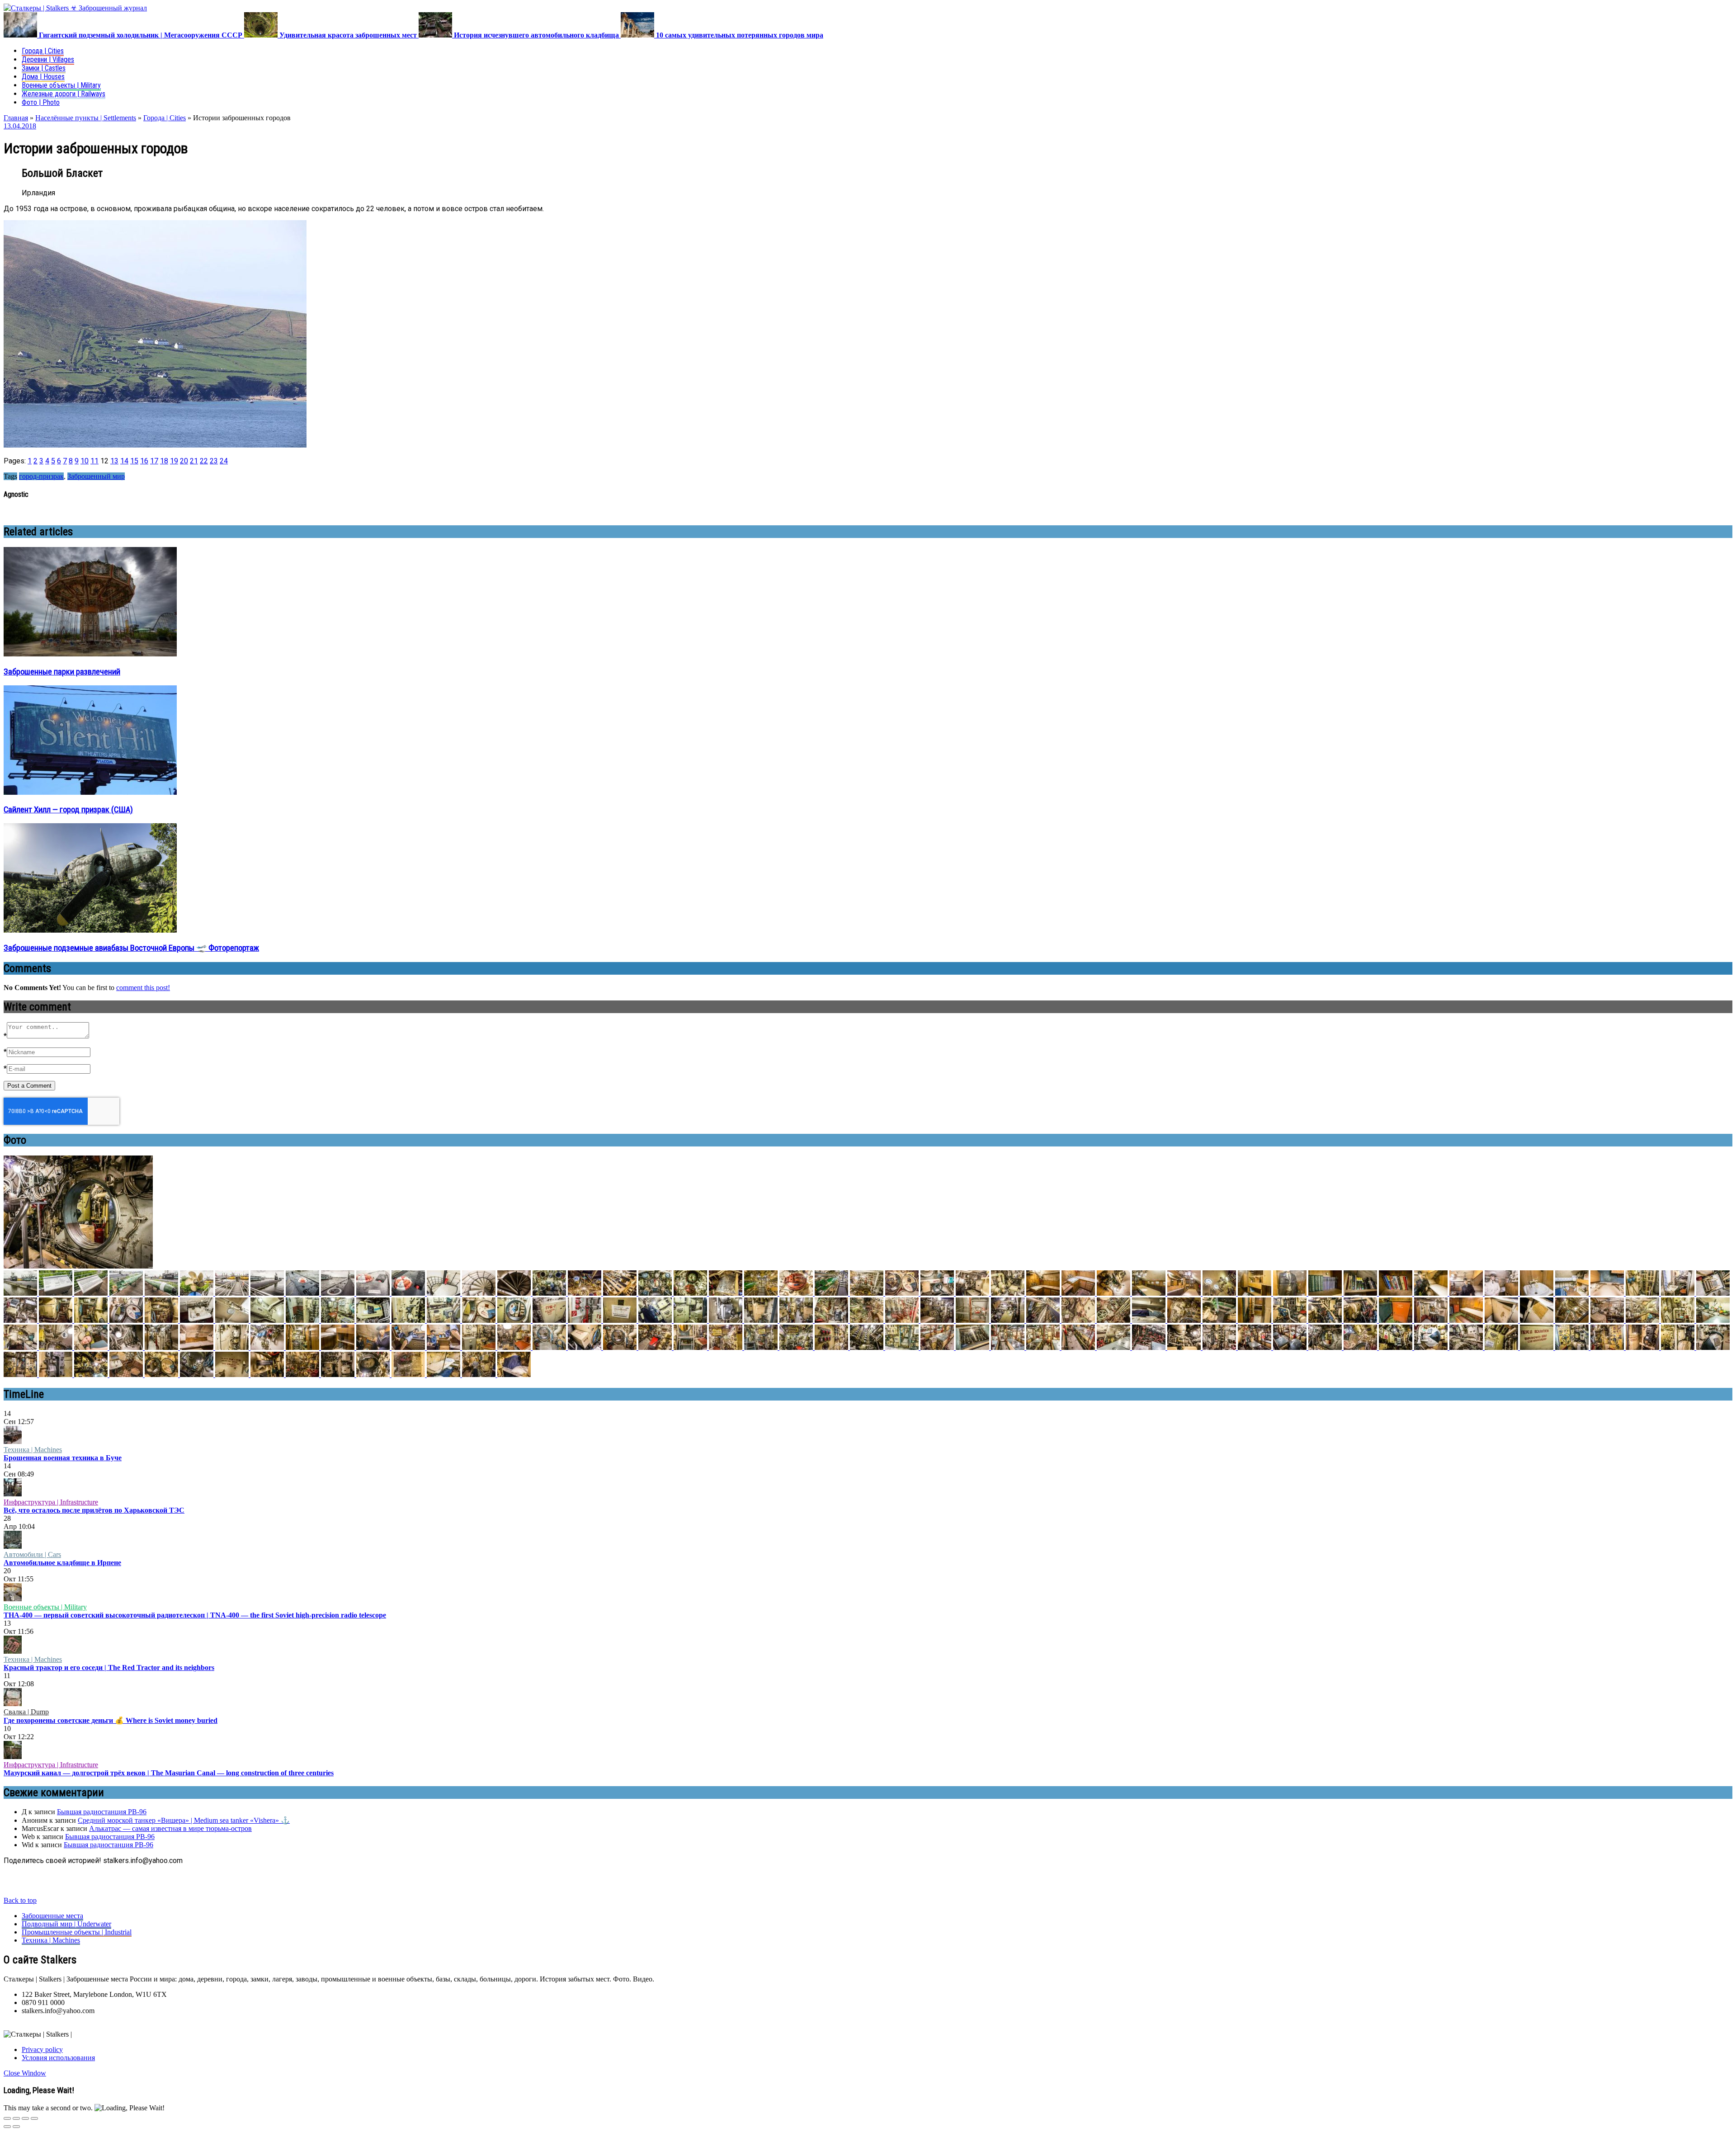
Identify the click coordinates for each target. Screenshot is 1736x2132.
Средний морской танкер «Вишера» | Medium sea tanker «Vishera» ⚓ (184, 1820)
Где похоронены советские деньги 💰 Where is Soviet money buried (111, 1720)
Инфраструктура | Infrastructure (51, 1502)
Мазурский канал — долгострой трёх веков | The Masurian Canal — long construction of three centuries (169, 1773)
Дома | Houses (43, 77)
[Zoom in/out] (34, 2118)
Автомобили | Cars (32, 1554)
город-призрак (41, 476)
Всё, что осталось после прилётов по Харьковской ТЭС (94, 1510)
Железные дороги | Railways (64, 94)
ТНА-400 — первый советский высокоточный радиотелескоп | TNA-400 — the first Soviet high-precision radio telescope (195, 1615)
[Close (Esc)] (7, 2118)
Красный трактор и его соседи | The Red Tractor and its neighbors (109, 1667)
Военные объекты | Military (61, 85)
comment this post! (143, 988)
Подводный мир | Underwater (66, 1924)
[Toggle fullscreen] (25, 2118)
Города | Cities (43, 51)
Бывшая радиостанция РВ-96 (102, 1812)
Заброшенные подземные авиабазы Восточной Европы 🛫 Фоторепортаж (131, 948)
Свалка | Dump (26, 1712)
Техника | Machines (33, 1450)
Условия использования (58, 2058)
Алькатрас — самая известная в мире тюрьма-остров (170, 1828)
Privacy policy (42, 2049)
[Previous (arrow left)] (7, 2127)
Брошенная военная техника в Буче (63, 1458)
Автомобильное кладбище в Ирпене (62, 1563)
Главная (16, 118)
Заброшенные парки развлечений (62, 672)
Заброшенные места (52, 1916)
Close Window (25, 2073)
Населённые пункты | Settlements (86, 118)
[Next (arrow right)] (16, 2127)
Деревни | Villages (48, 59)
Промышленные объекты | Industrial (77, 1932)
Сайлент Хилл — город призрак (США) (68, 810)
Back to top (20, 1900)
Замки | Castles (44, 68)
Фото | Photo (41, 102)
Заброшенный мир (96, 476)
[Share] (16, 2118)
